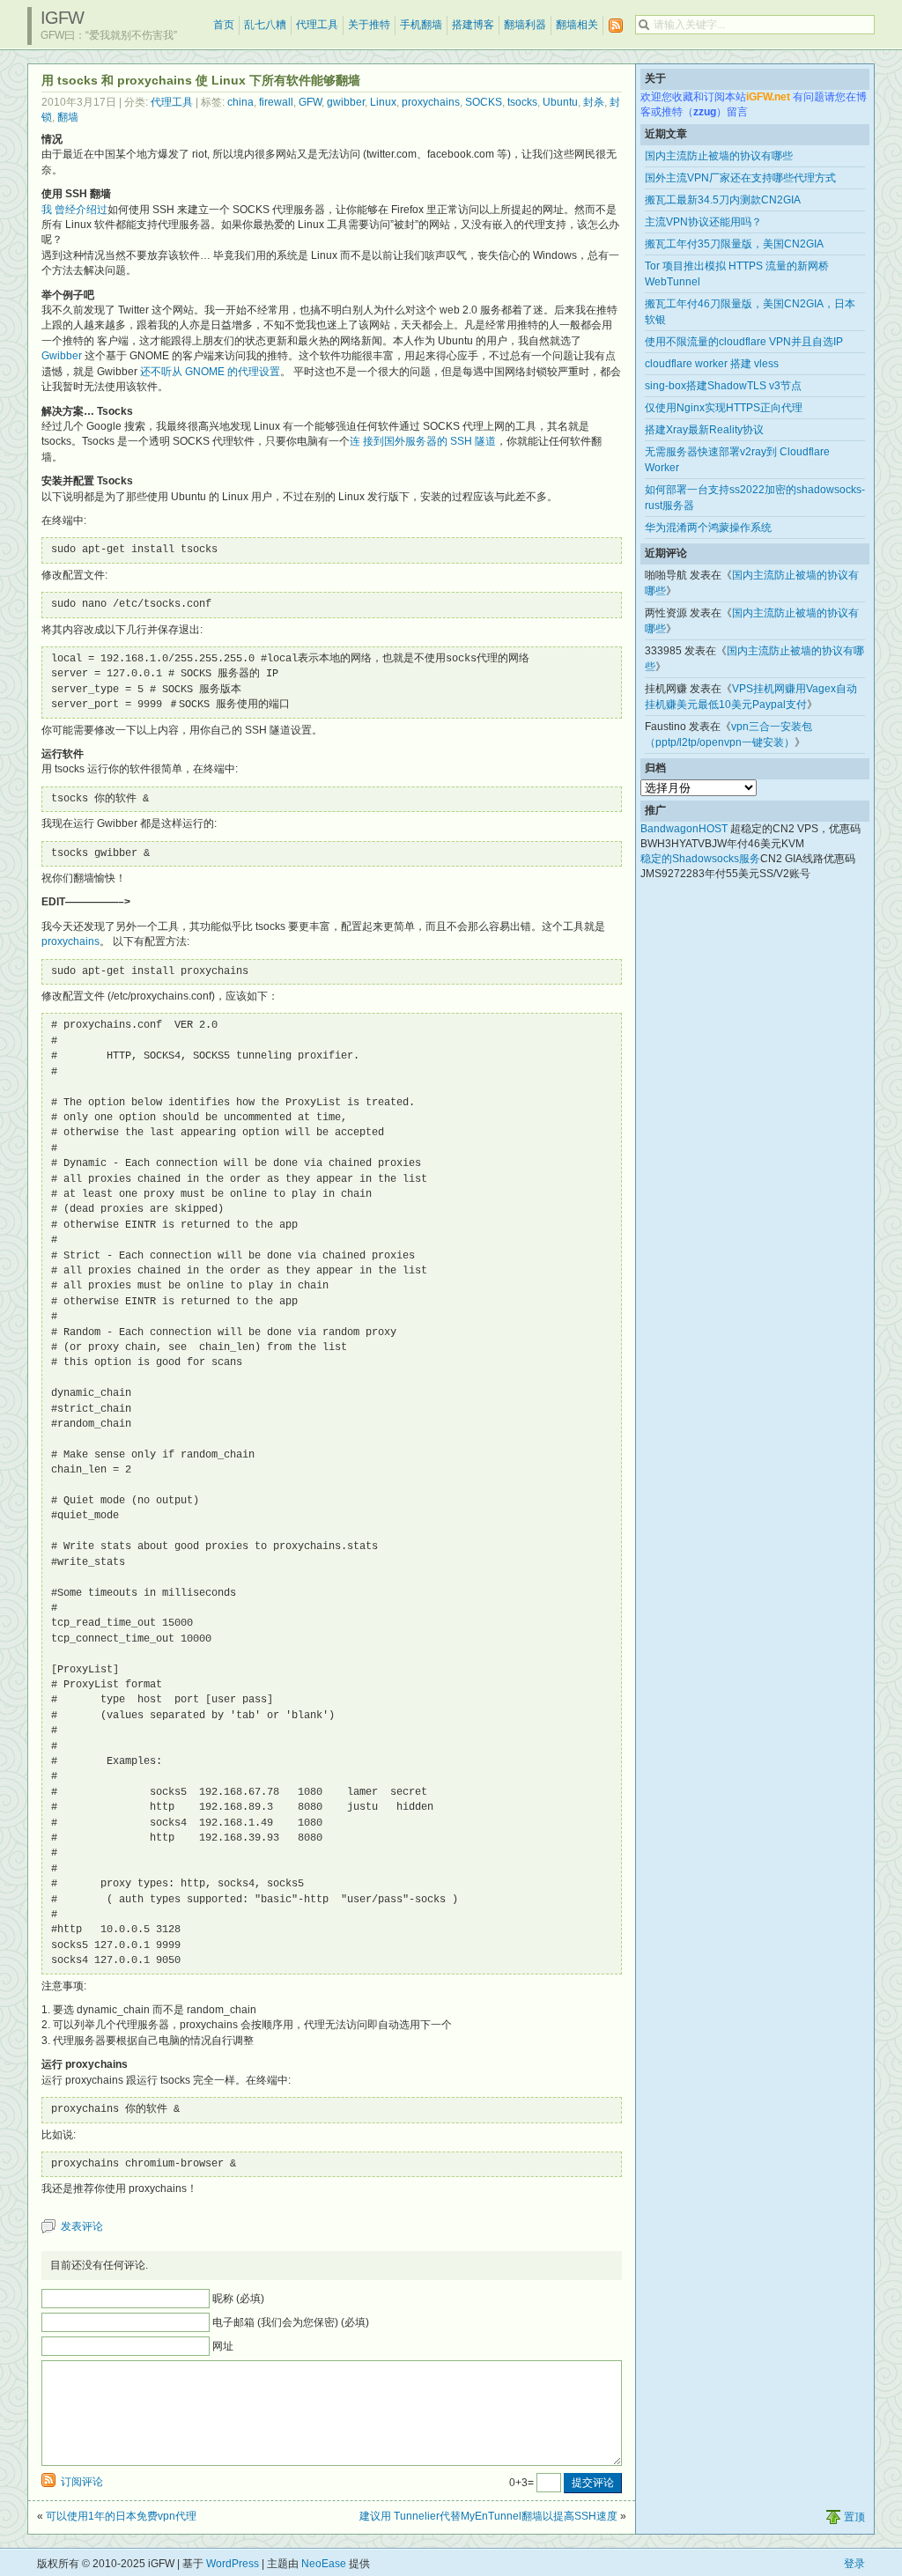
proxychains (431, 102)
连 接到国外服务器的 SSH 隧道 (423, 441)
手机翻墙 (421, 25)
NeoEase (324, 2564)
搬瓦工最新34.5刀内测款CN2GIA (723, 200)
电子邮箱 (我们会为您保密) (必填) (291, 2322)
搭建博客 (473, 25)
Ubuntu (560, 102)
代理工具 (317, 25)
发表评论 (82, 2226)
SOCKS (484, 102)
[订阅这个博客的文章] (616, 26)
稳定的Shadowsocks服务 (700, 859)
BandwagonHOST (684, 829)
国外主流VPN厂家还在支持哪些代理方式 (740, 178)
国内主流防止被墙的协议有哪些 (719, 156)
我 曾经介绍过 (74, 210)
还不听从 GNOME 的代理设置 (210, 372)
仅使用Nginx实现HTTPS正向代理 (724, 408)
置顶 (854, 2517)
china (240, 102)
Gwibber (62, 356)
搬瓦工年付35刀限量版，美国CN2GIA (734, 244)
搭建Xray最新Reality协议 (704, 430)
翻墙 (68, 117)
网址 (223, 2346)
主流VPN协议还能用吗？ (703, 222)
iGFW (62, 18)
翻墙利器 (525, 25)
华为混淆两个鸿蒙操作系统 (708, 528)
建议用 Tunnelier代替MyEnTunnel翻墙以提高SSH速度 (488, 2516)
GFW (310, 102)
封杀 (594, 102)
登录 (854, 2564)
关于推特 (369, 25)
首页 (224, 25)
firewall (276, 102)
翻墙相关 (577, 25)
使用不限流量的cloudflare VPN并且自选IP (744, 342)
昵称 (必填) (238, 2299)
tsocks (522, 102)
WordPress (233, 2564)
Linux (383, 102)
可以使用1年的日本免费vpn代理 (121, 2516)
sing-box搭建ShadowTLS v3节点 (723, 386)
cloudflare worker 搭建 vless (712, 364)
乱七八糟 (265, 25)
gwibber (346, 102)
